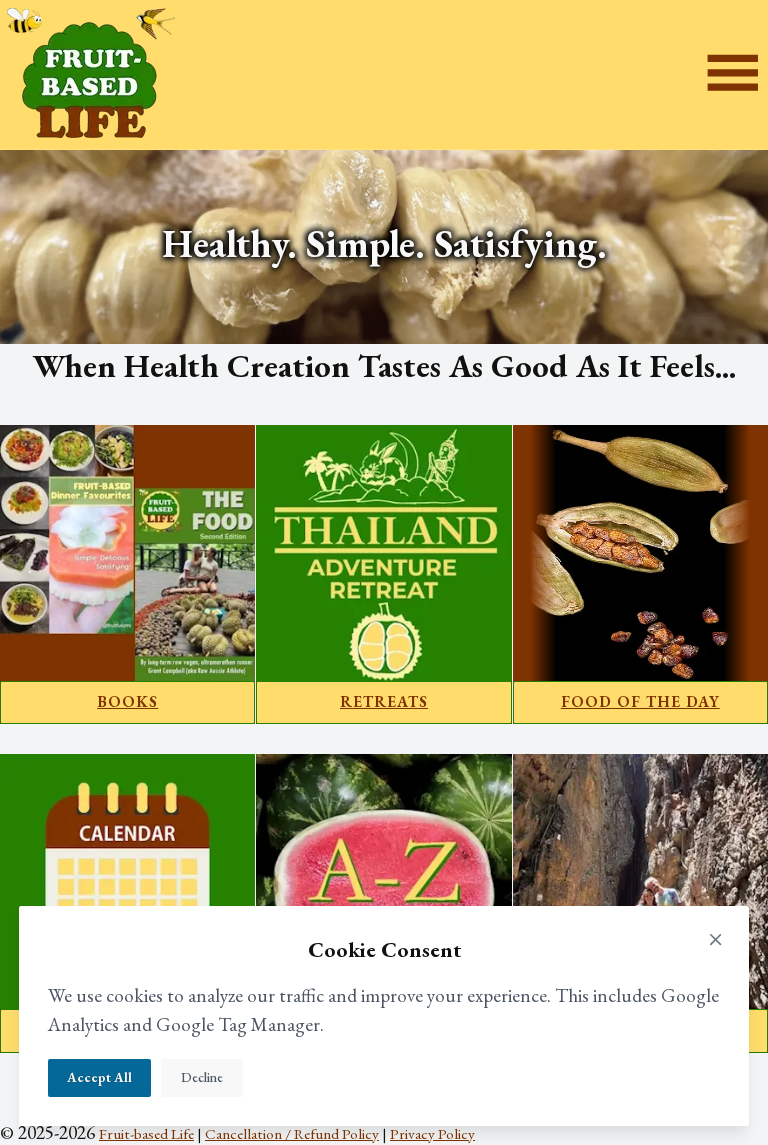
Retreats (384, 702)
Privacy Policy (432, 1134)
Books (127, 702)
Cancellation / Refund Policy (292, 1134)
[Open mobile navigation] (733, 75)
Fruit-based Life (146, 1134)
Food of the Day (640, 702)
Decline (202, 1077)
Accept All (99, 1077)
